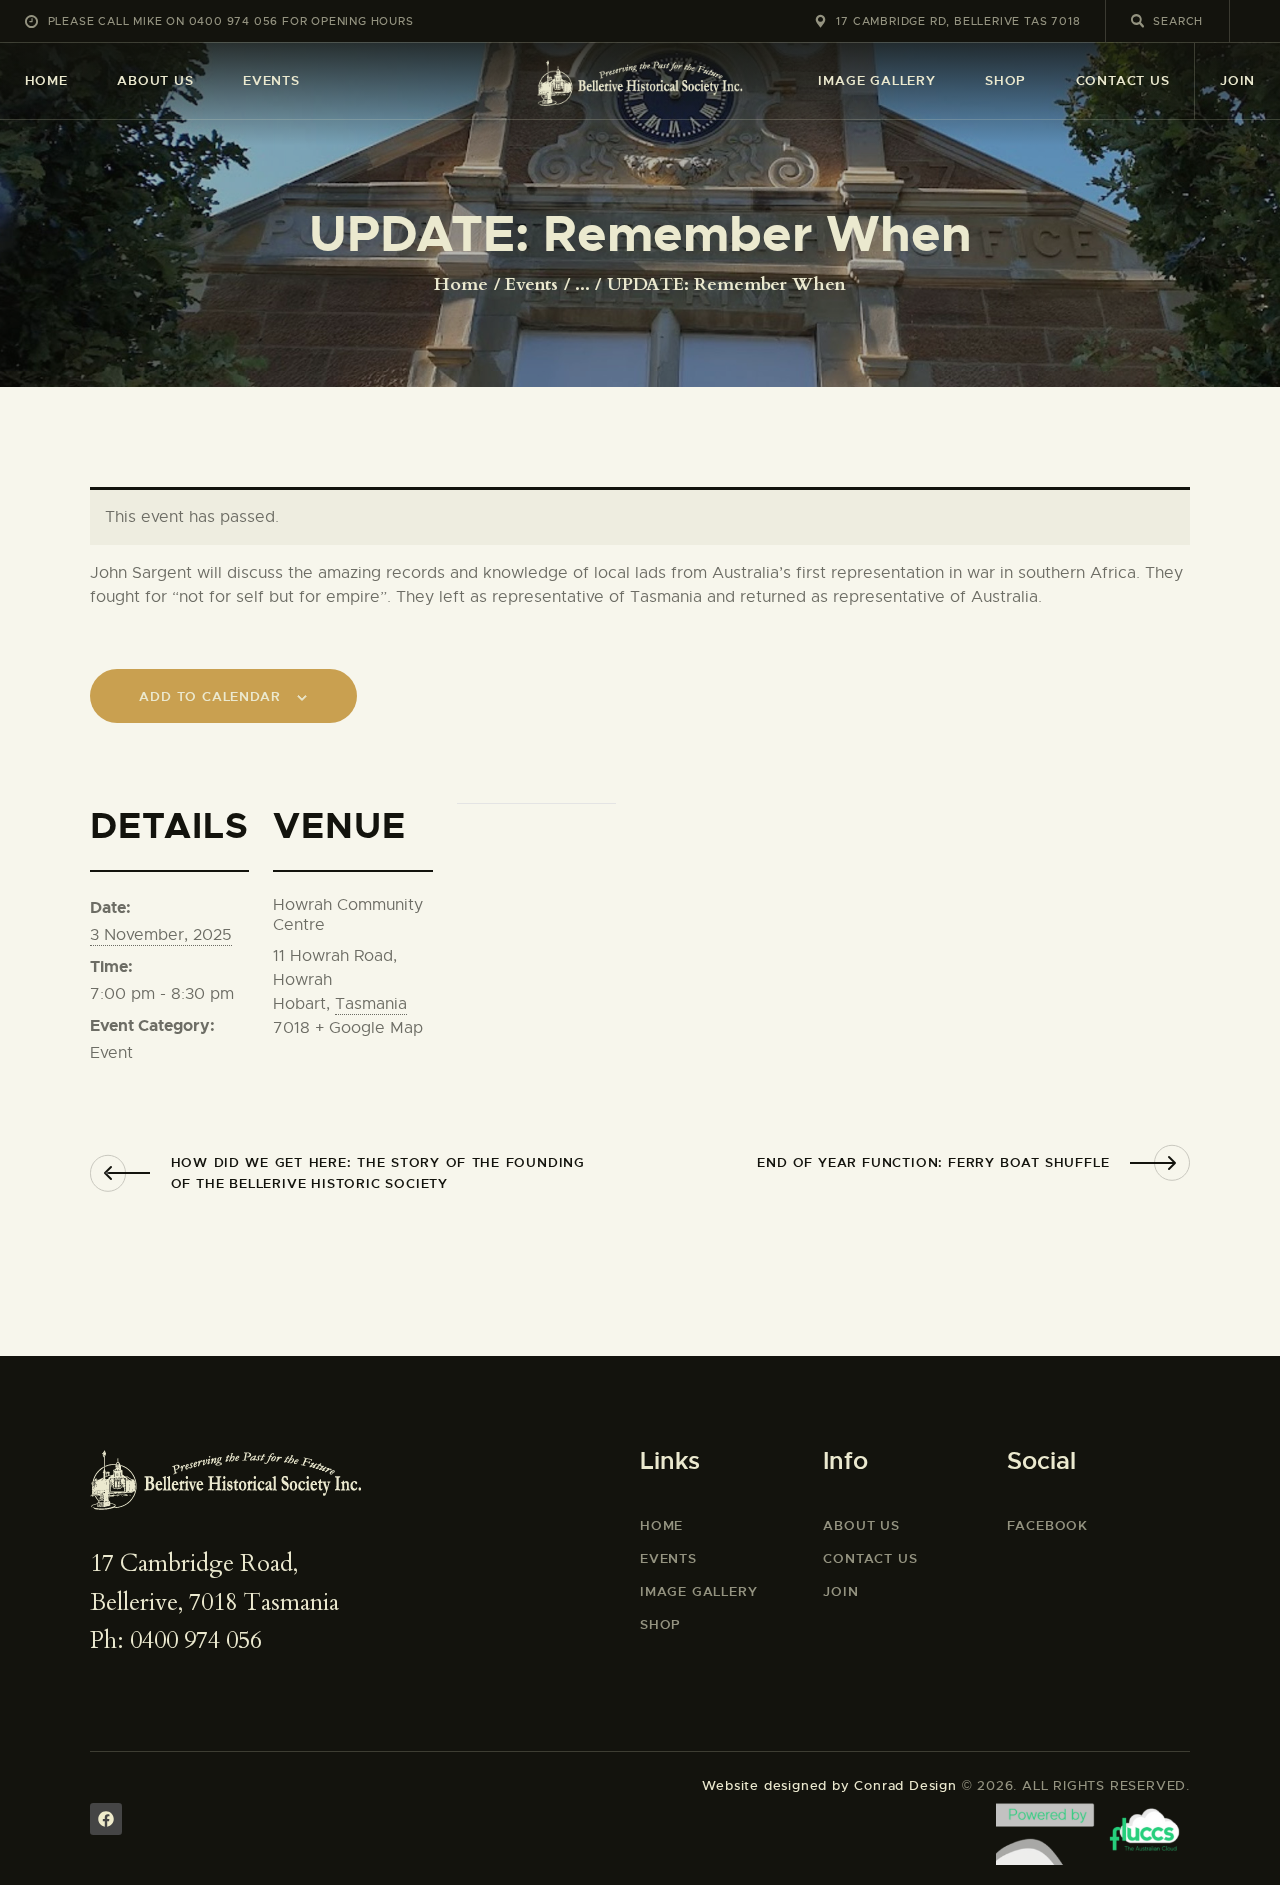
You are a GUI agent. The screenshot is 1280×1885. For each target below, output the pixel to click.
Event (111, 1053)
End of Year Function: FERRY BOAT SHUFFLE (933, 1162)
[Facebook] (106, 1819)
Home (461, 285)
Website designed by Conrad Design (829, 1785)
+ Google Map (369, 1028)
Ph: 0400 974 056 (176, 1640)
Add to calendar (209, 696)
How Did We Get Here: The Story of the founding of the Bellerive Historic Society (378, 1173)
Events (531, 284)
